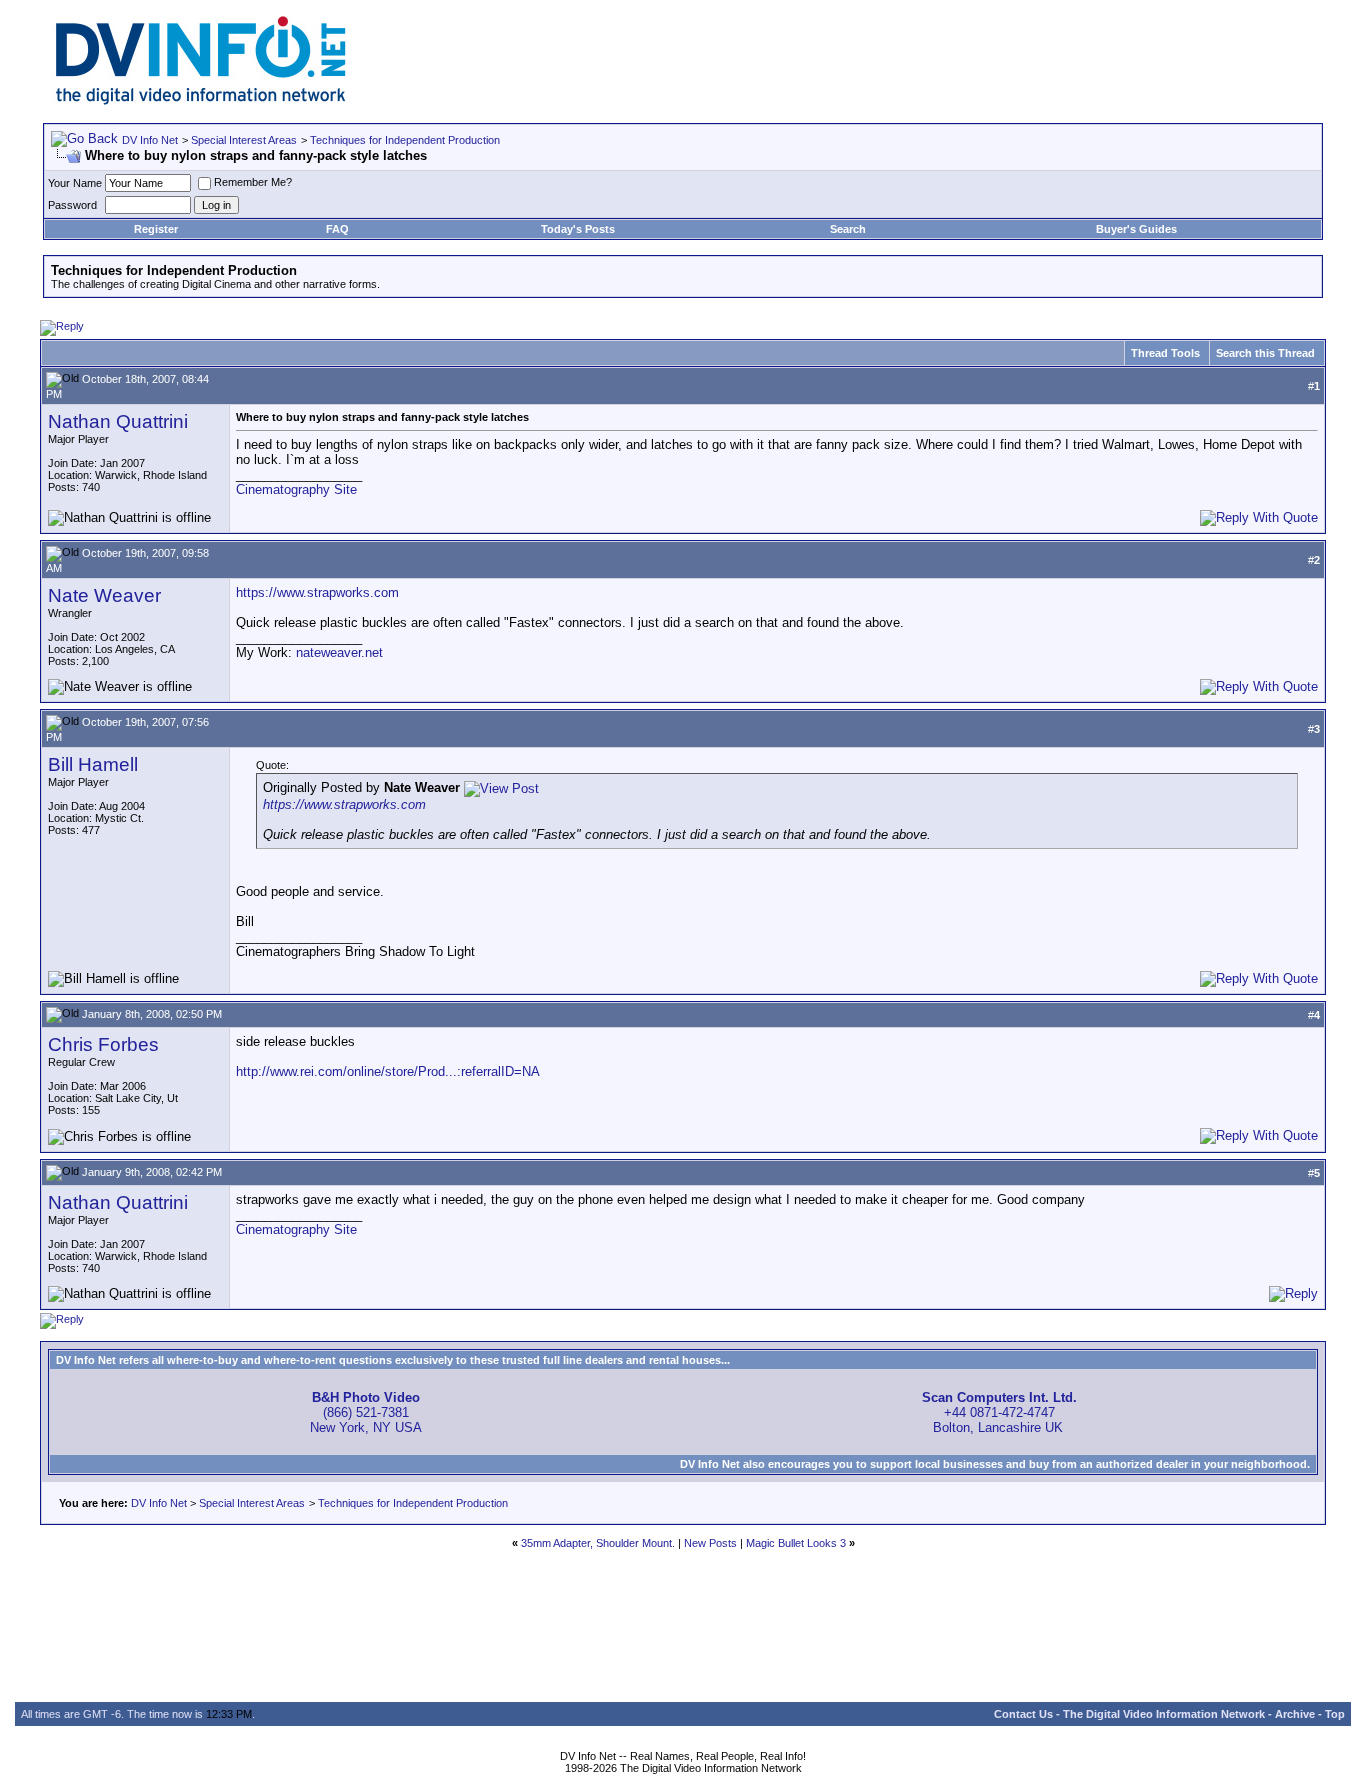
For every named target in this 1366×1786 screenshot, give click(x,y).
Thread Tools (1165, 353)
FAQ (337, 229)
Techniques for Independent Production (405, 140)
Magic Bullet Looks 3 (796, 1543)
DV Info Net (150, 140)
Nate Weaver (104, 595)
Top (1335, 1714)
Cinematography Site (296, 489)
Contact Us (1023, 1714)
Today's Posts (578, 229)
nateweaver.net (339, 652)
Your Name (75, 183)
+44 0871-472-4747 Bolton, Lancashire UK (999, 1412)
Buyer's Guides (1136, 229)
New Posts (710, 1543)
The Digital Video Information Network (1164, 1714)
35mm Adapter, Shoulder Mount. (598, 1543)
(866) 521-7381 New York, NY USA (366, 1412)
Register (156, 229)
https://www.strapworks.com (317, 592)
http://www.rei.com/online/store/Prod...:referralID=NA (388, 1071)
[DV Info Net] (201, 100)
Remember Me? (253, 182)
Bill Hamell (93, 764)
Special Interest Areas (244, 140)
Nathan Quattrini (118, 421)
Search (848, 229)
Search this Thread (1265, 353)
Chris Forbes (103, 1044)
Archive (1295, 1714)
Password (72, 205)
